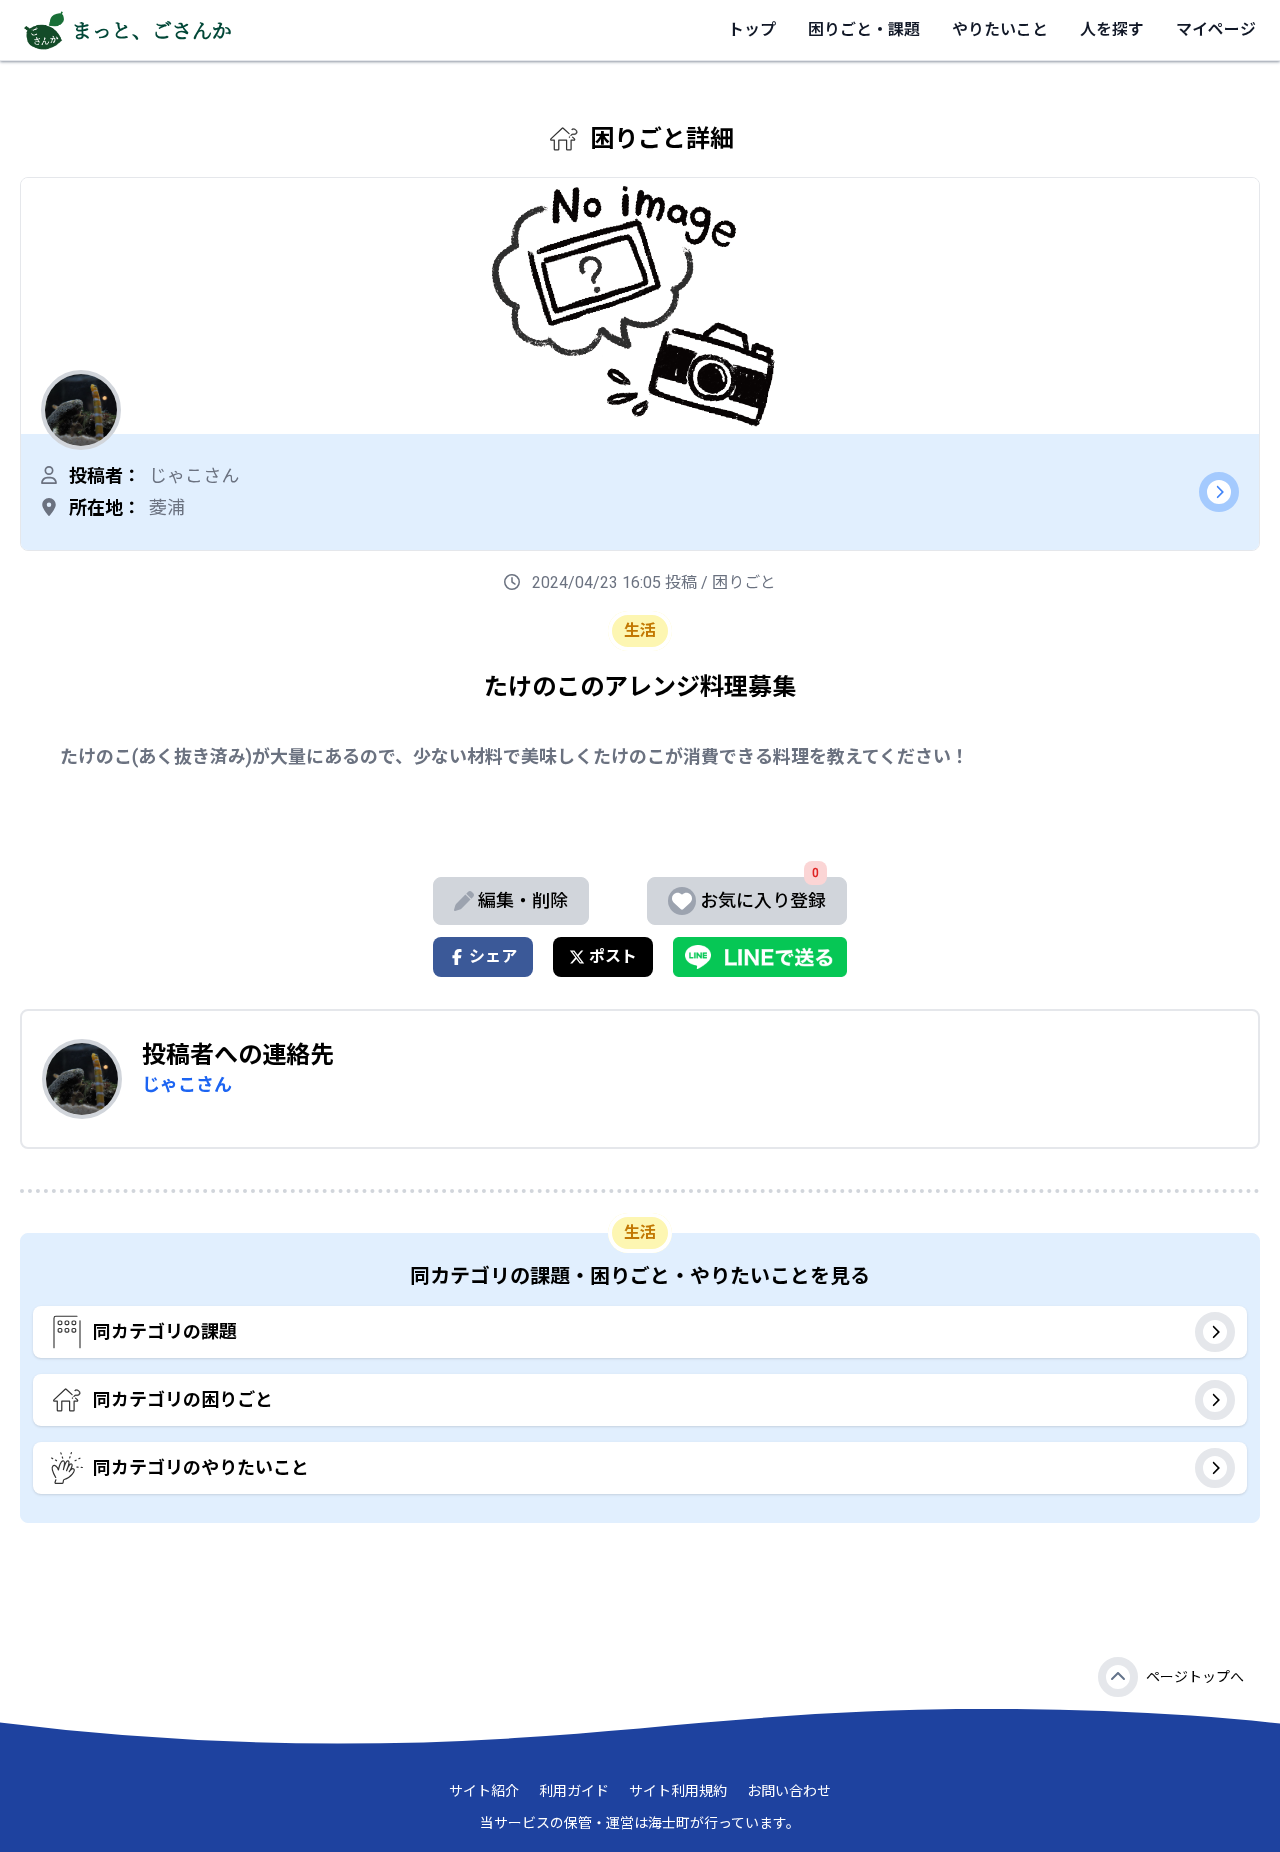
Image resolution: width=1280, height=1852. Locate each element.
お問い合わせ (789, 1791)
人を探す (1112, 29)
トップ (752, 29)
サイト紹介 (484, 1791)
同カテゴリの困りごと (183, 1399)
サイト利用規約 (678, 1791)
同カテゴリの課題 (165, 1331)
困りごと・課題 (864, 29)
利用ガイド (574, 1791)
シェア (493, 956)
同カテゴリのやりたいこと (201, 1467)
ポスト (613, 956)
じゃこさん (187, 1084)
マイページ (1216, 29)
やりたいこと (1000, 29)
